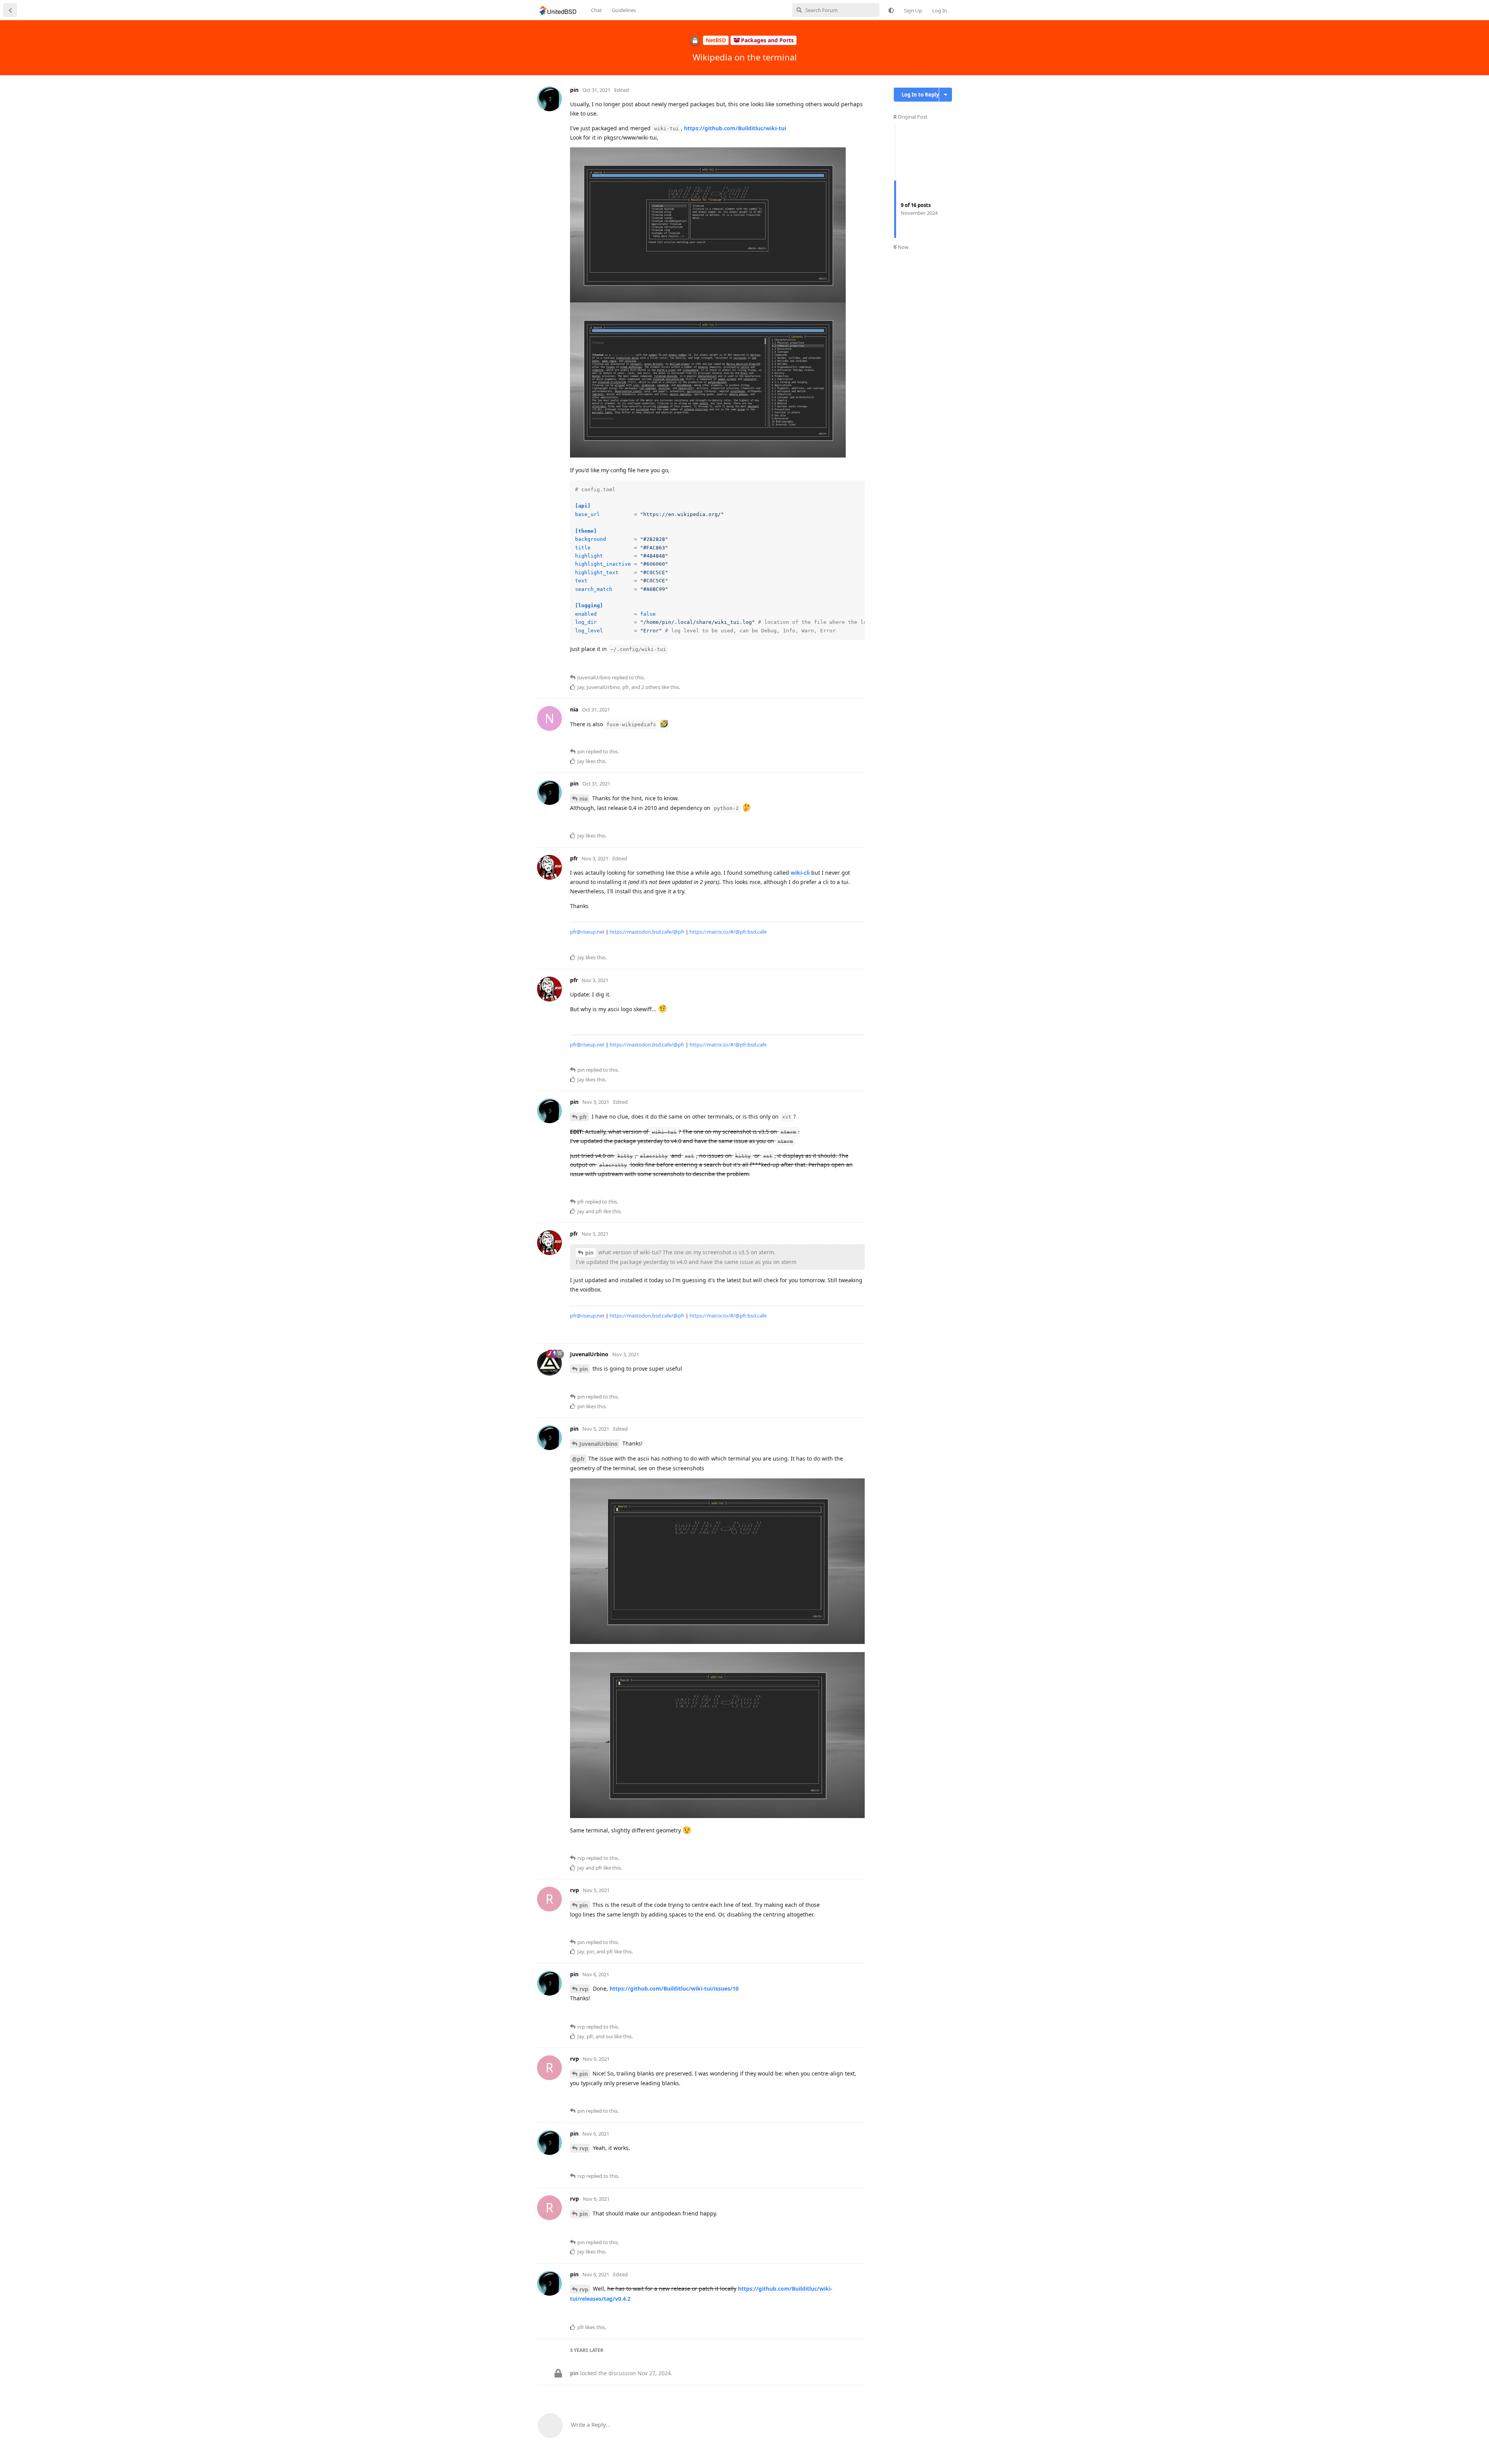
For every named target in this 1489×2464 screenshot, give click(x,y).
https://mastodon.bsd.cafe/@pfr (647, 932)
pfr (583, 1117)
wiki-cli (800, 873)
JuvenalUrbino (599, 1444)
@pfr (578, 1459)
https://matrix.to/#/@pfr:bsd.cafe (728, 932)
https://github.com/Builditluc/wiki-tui (735, 128)
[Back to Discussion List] (10, 10)
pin (589, 1253)
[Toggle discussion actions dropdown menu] (946, 95)
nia (583, 799)
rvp (584, 1989)
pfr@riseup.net (587, 932)
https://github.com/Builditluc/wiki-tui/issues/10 (674, 1988)
